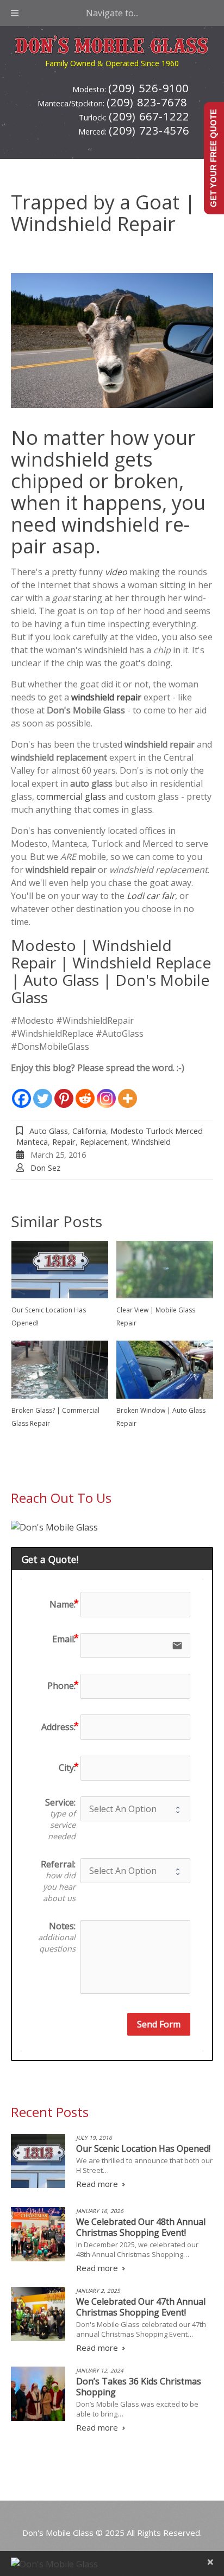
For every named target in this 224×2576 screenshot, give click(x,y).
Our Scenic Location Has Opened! (143, 2148)
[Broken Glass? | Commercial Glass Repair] (60, 1370)
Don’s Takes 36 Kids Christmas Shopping (139, 2387)
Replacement (104, 1142)
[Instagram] (106, 1092)
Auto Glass (49, 1131)
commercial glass (71, 796)
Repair (64, 1142)
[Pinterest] (64, 1092)
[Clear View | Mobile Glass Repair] (165, 1270)
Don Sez (45, 1168)
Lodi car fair (151, 896)
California (89, 1131)
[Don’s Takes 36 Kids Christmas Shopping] (38, 2394)
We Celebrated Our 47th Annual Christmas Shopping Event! (141, 2307)
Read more (97, 2184)
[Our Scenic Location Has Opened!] (60, 1270)
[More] (127, 1092)
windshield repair (106, 697)
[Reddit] (85, 1092)
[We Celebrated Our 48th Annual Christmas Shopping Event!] (38, 2234)
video (116, 572)
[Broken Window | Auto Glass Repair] (165, 1370)
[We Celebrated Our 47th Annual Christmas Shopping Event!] (38, 2314)
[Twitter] (43, 1092)
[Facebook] (21, 1092)
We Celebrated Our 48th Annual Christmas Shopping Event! (141, 2227)
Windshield (151, 1142)
